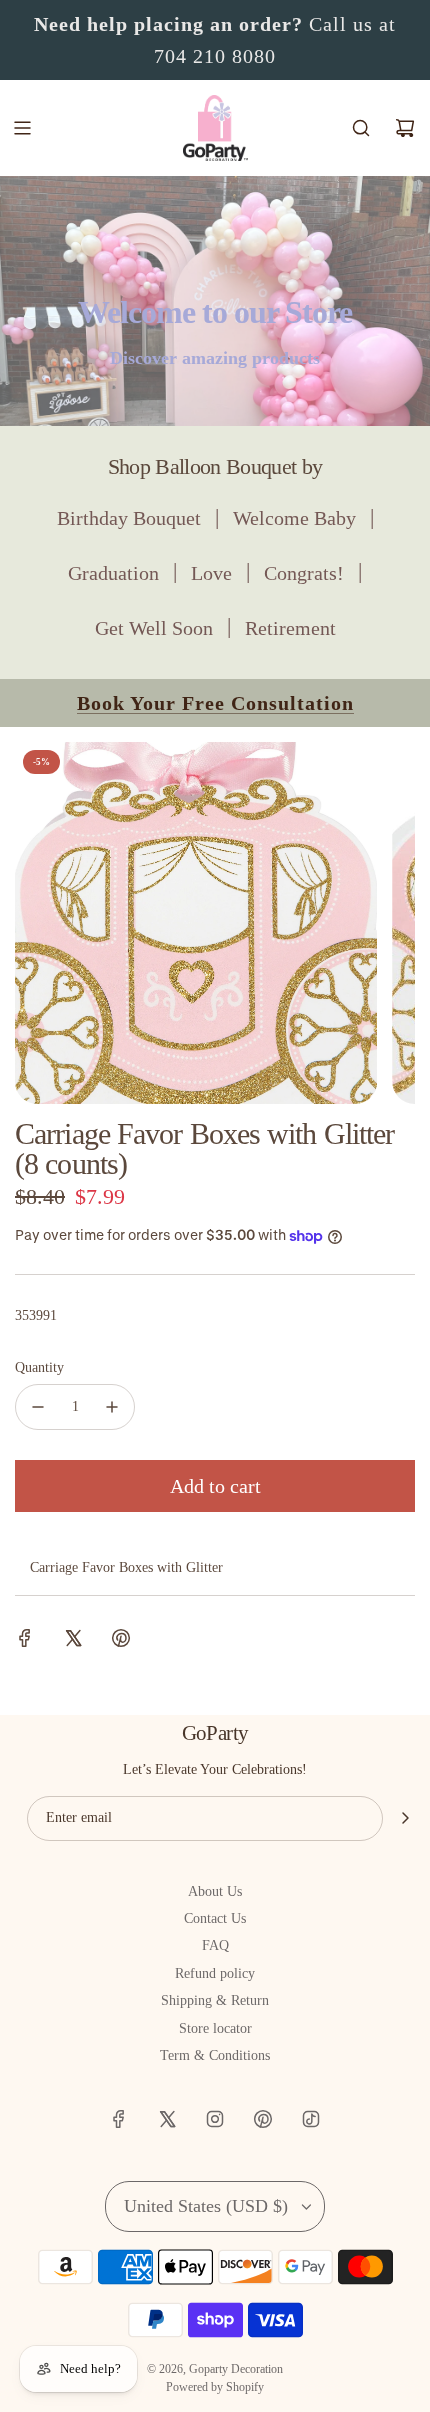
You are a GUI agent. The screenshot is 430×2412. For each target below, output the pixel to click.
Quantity (39, 1367)
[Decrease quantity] (38, 1407)
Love (211, 573)
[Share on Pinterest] (121, 1641)
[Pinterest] (263, 2119)
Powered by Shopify (215, 2387)
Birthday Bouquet (129, 518)
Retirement (290, 628)
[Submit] (405, 1818)
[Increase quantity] (112, 1407)
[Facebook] (119, 2119)
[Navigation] (22, 128)
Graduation (113, 573)
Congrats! (304, 573)
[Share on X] (73, 1641)
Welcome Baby (294, 518)
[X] (167, 2119)
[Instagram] (215, 2119)
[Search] (361, 128)
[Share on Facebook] (25, 1641)
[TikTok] (311, 2119)
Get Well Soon (154, 628)
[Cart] (405, 128)
